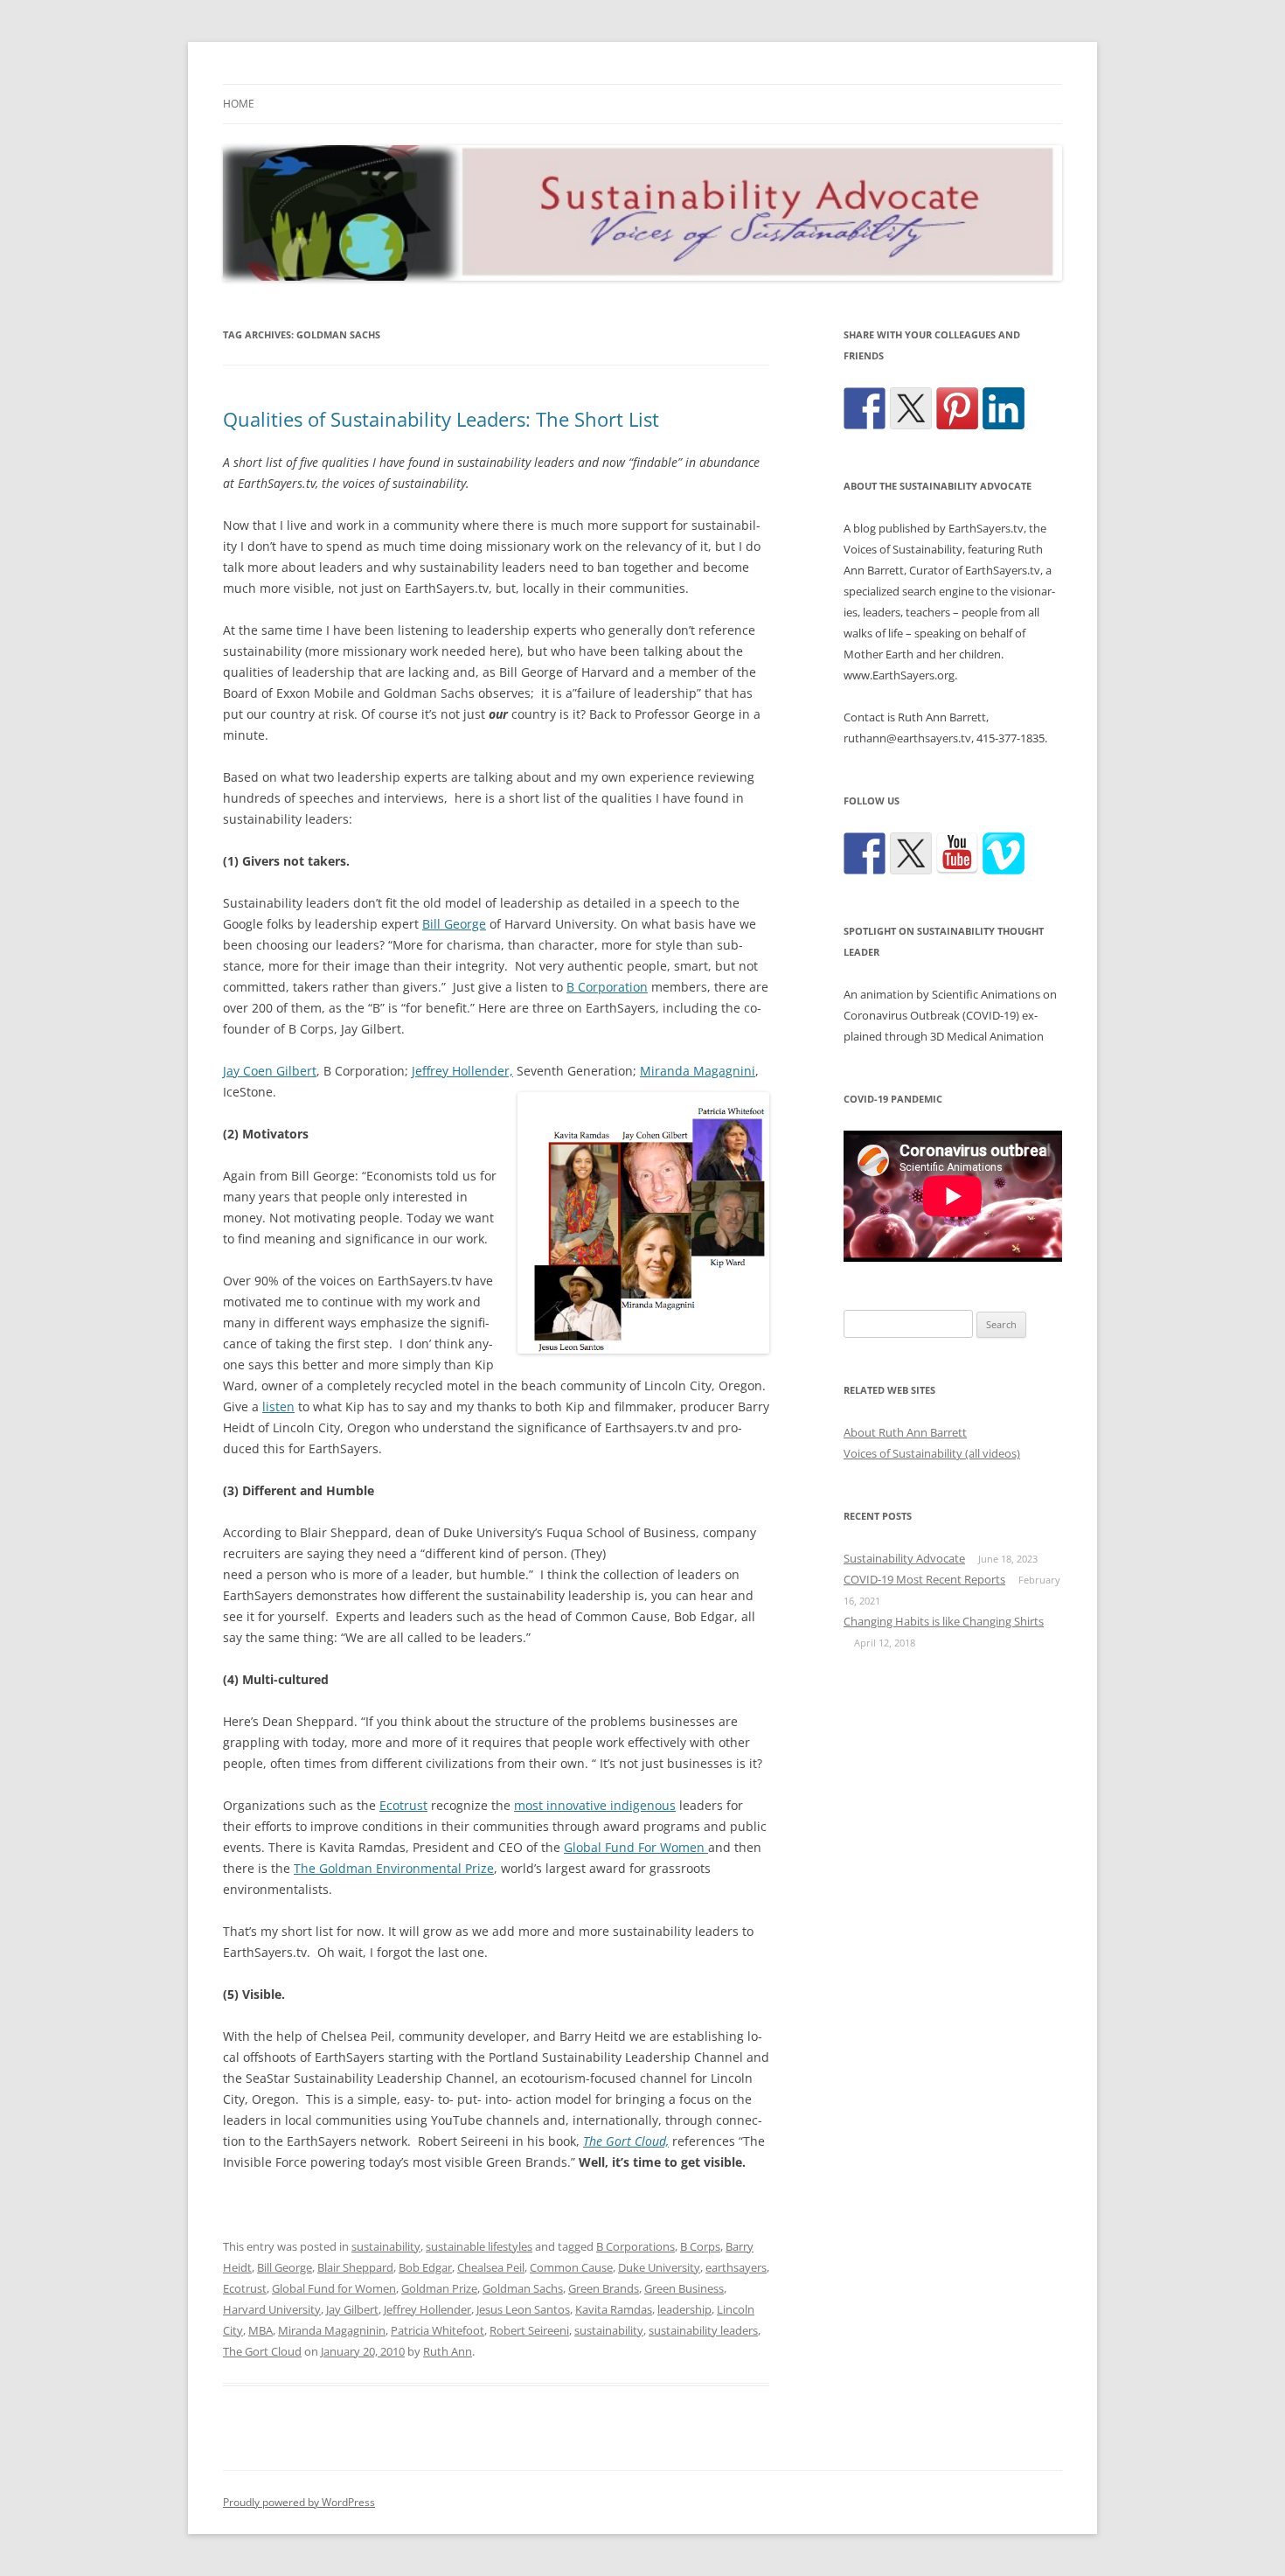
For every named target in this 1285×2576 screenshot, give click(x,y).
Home (239, 104)
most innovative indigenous (595, 1805)
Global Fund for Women (334, 2288)
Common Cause (571, 2267)
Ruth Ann (448, 2351)
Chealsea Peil (491, 2267)
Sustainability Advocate (904, 1558)
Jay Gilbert (352, 2309)
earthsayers (736, 2267)
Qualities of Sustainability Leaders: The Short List (441, 419)
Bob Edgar (425, 2267)
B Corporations (636, 2246)
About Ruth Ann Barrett (905, 1432)
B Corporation (607, 987)
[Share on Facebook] (865, 408)
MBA (260, 2330)
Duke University (659, 2267)
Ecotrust (403, 1805)
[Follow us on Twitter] (911, 853)
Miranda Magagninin (332, 2330)
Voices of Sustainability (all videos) (932, 1453)
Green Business (684, 2288)
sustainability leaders (703, 2330)
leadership (684, 2309)
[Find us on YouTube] (957, 853)
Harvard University (272, 2309)
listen (278, 1406)
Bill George (454, 924)
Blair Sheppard (355, 2267)
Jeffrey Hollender (427, 2309)
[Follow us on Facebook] (865, 853)
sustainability (386, 2246)
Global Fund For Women (636, 1847)
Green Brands (604, 2288)
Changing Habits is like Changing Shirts (944, 1621)
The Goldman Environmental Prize (394, 1868)
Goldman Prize (439, 2288)
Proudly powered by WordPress (299, 2502)
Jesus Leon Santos (523, 2309)
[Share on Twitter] (911, 408)
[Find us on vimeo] (1004, 853)
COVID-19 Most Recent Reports (924, 1579)
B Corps (700, 2246)
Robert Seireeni (529, 2330)
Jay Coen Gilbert (270, 1071)
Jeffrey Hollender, (462, 1071)
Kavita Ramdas (614, 2309)
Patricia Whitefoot (438, 2330)
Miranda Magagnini (698, 1071)
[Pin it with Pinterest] (957, 408)
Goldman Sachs (523, 2288)
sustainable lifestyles (479, 2246)
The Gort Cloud (262, 2351)
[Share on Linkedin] (1004, 408)
